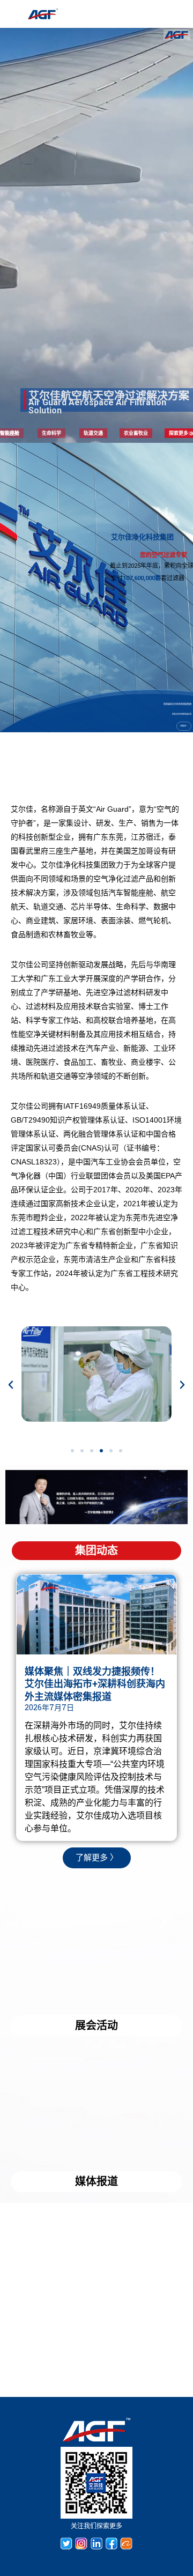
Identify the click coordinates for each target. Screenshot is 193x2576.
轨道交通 (93, 433)
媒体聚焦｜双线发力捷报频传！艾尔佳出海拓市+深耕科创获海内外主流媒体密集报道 (95, 1684)
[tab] (96, 1551)
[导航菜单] (134, 14)
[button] (72, 1451)
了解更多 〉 (184, 726)
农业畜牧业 (136, 433)
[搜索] (156, 14)
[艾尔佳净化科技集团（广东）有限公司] (43, 14)
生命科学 (51, 433)
